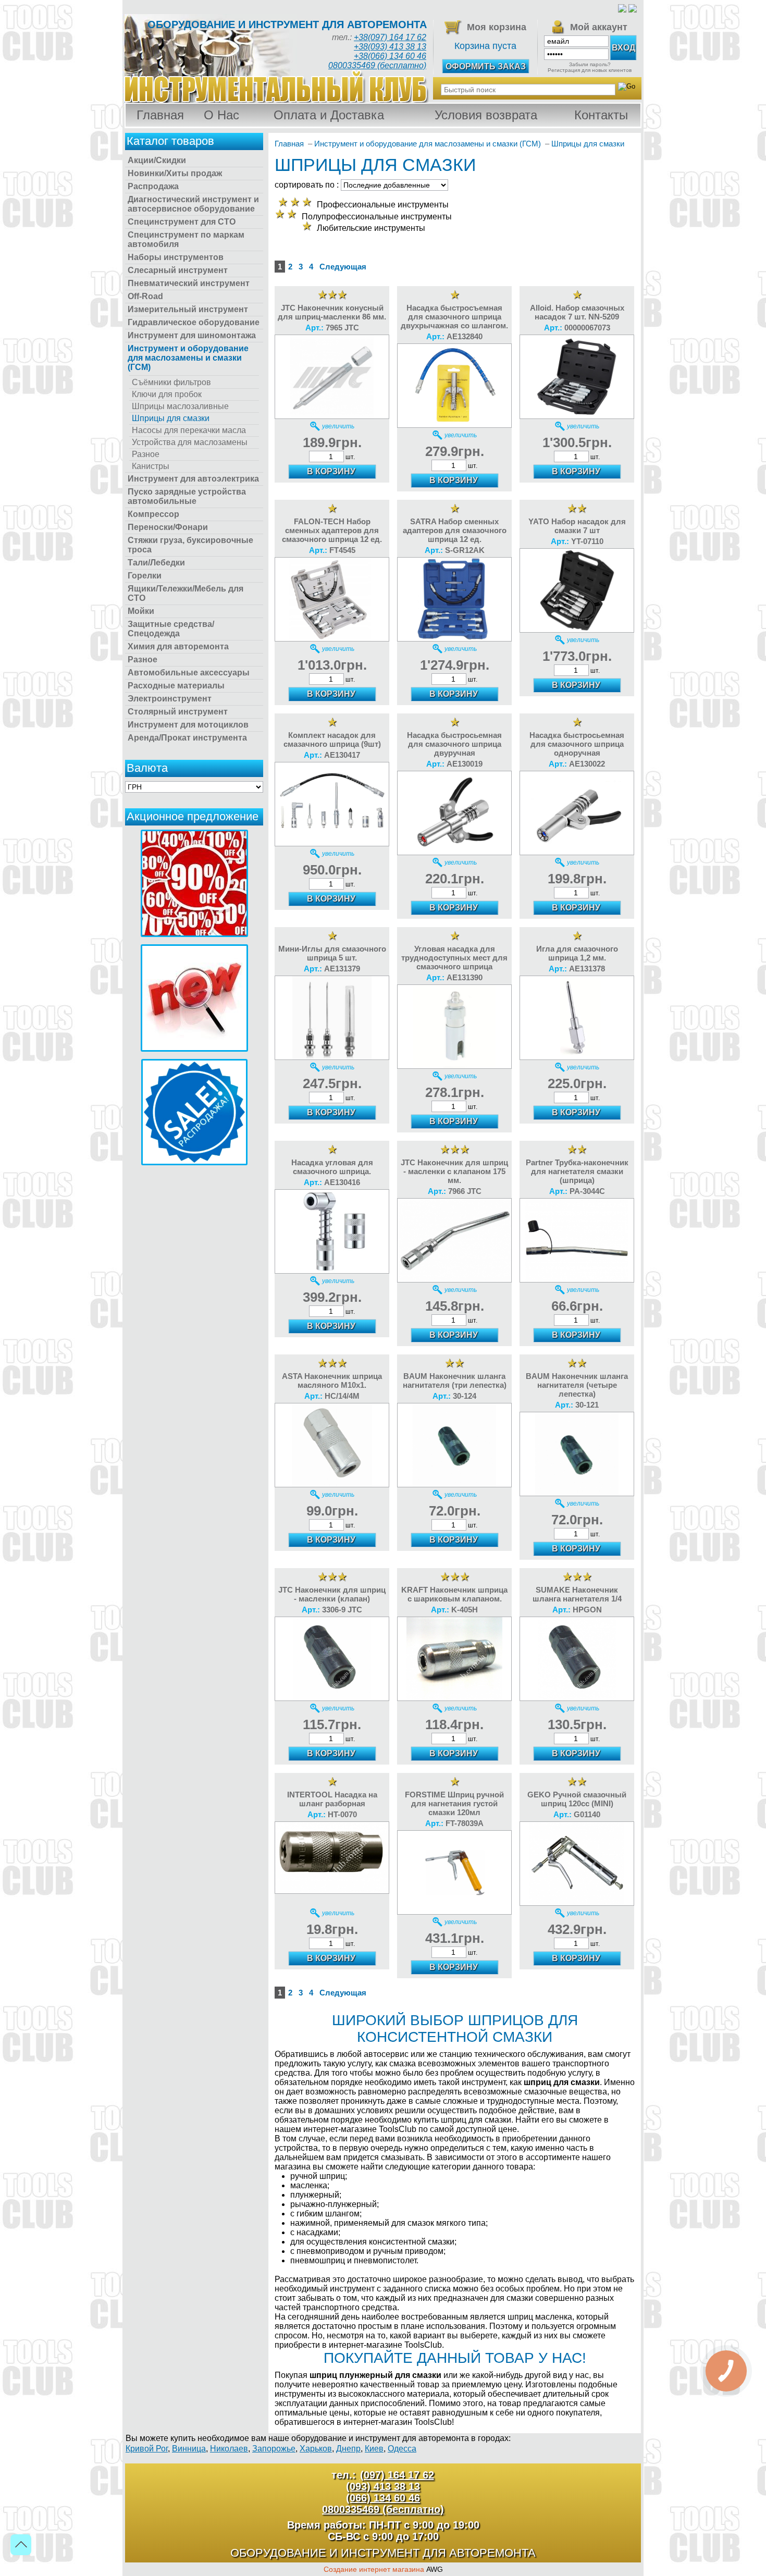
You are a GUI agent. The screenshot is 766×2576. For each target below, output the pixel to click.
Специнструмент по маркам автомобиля (186, 239)
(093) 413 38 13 (383, 2486)
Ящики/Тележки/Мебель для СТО (186, 593)
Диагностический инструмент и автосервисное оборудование (193, 204)
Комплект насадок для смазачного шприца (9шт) (332, 739)
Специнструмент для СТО (182, 222)
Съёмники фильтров (171, 382)
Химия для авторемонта (178, 646)
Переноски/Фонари (168, 527)
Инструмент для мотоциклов (188, 725)
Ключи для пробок (167, 394)
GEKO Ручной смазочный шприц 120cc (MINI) (577, 1799)
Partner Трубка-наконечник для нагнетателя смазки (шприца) (577, 1171)
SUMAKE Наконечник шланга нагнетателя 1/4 (577, 1594)
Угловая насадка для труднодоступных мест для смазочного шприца (454, 958)
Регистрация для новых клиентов (590, 70)
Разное (146, 454)
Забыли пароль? (590, 64)
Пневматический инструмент (189, 283)
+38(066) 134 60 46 (390, 56)
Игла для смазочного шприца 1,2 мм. (577, 953)
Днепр (348, 2449)
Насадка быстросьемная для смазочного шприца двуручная (454, 744)
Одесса (402, 2449)
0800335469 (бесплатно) (377, 65)
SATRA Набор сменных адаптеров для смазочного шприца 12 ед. (455, 530)
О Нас (221, 115)
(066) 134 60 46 (383, 2498)
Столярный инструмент (178, 712)
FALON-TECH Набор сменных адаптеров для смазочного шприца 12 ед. (332, 530)
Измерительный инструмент (188, 309)
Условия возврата (486, 115)
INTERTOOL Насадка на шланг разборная (332, 1799)
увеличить (338, 426)
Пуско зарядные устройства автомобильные (187, 496)
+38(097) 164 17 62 (390, 37)
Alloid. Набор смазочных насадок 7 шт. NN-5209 (577, 312)
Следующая (343, 267)
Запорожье (274, 2449)
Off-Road (145, 296)
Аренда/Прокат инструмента (187, 738)
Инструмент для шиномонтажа (192, 335)
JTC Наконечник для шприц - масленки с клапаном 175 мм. (454, 1171)
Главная (160, 115)
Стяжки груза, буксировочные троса (190, 545)
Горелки (145, 576)
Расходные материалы (176, 686)
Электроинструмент (170, 699)
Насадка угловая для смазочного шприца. (332, 1167)
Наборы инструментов (176, 257)
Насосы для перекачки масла (189, 430)
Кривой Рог (147, 2449)
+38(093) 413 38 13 (390, 47)
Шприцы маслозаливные (180, 406)
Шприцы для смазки (171, 418)
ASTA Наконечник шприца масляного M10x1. (332, 1381)
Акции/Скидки (157, 160)
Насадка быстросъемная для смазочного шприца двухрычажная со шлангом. (454, 317)
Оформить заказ (486, 66)
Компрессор (153, 514)
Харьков (316, 2449)
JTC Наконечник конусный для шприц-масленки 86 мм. (332, 312)
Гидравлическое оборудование (194, 322)
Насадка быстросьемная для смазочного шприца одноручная (577, 744)
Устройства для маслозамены (190, 442)
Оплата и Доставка (329, 115)
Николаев (229, 2449)
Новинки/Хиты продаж (175, 173)
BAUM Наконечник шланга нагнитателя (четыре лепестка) (577, 1385)
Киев (374, 2449)
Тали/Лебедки (156, 563)
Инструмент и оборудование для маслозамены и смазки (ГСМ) (188, 358)
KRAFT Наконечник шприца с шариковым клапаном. (454, 1594)
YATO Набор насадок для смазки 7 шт (577, 526)
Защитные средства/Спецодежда (171, 629)
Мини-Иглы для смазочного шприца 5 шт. (332, 953)
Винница (189, 2449)
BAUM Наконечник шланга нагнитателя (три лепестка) (455, 1381)
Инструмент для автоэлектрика (193, 479)
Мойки (141, 611)
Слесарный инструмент (178, 270)
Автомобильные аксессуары (189, 673)
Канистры (151, 466)
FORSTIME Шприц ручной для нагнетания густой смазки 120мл (454, 1803)
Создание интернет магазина (374, 2569)
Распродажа (153, 186)
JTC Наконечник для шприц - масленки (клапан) (332, 1594)
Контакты (601, 115)
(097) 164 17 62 (397, 2475)
